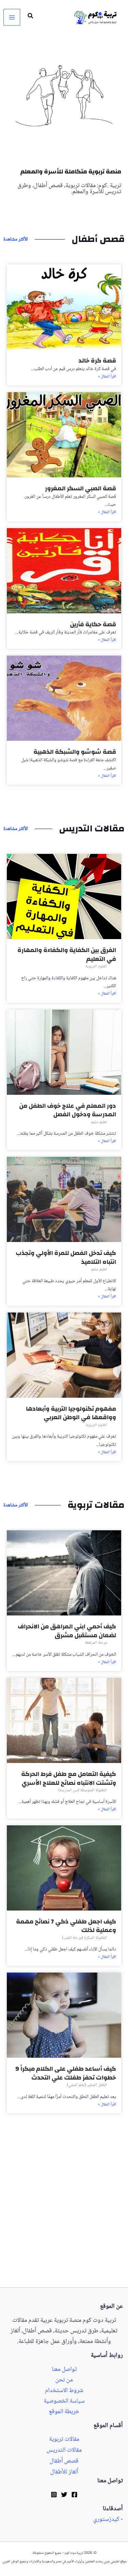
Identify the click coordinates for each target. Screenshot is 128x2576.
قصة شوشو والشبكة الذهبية (75, 752)
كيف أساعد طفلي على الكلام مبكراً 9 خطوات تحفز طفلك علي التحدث (66, 2073)
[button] (30, 17)
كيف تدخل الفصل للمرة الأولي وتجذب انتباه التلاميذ (66, 1258)
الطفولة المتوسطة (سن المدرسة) (83, 1790)
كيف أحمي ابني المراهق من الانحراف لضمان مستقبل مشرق (67, 1631)
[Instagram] (54, 2495)
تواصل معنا (64, 2370)
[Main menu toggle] (12, 17)
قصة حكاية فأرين (93, 624)
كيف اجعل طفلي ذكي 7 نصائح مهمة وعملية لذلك (66, 1926)
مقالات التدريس (64, 2450)
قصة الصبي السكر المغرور (81, 488)
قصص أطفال (64, 2461)
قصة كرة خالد (97, 361)
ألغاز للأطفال (64, 2472)
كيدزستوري (106, 2519)
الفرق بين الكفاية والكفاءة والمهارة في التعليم (67, 955)
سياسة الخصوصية (64, 2401)
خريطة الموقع (64, 2412)
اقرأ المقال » (107, 377)
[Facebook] (74, 2495)
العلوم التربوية (96, 967)
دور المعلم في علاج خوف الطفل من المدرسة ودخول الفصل (68, 1110)
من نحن (64, 2380)
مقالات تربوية (64, 2440)
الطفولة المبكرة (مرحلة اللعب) (84, 1938)
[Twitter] (64, 2495)
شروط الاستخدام (64, 2391)
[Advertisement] (64, 2221)
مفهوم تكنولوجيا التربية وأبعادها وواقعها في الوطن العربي (71, 1413)
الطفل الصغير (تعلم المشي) (87, 2085)
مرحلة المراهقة (96, 1643)
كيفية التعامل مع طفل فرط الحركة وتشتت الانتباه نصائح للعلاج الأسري (69, 1778)
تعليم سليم (99, 1122)
